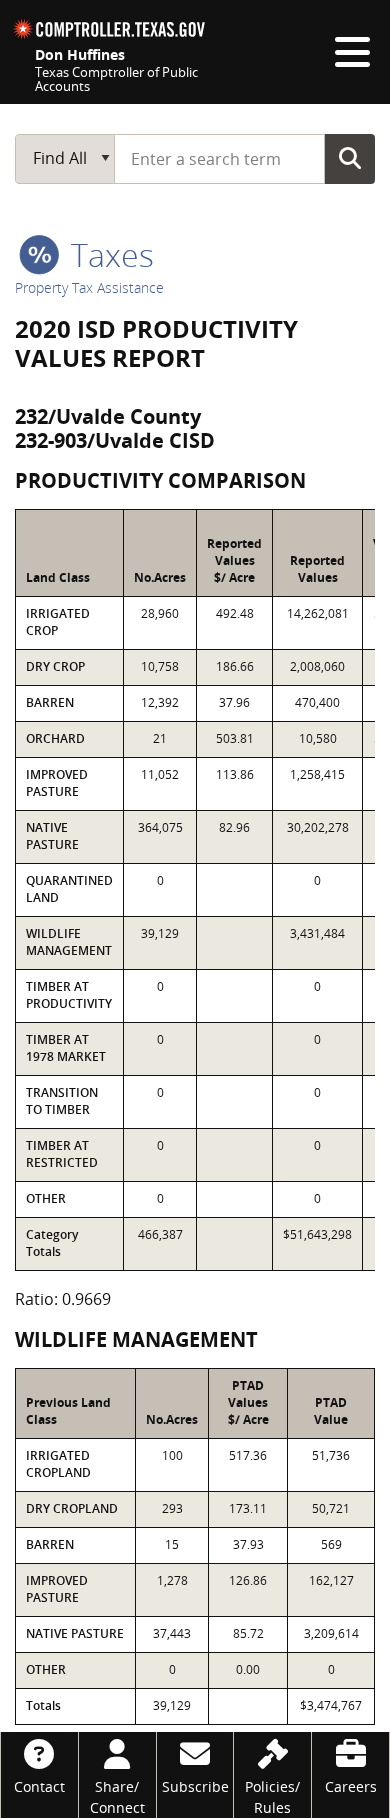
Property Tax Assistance (89, 287)
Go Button (350, 158)
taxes (108, 254)
